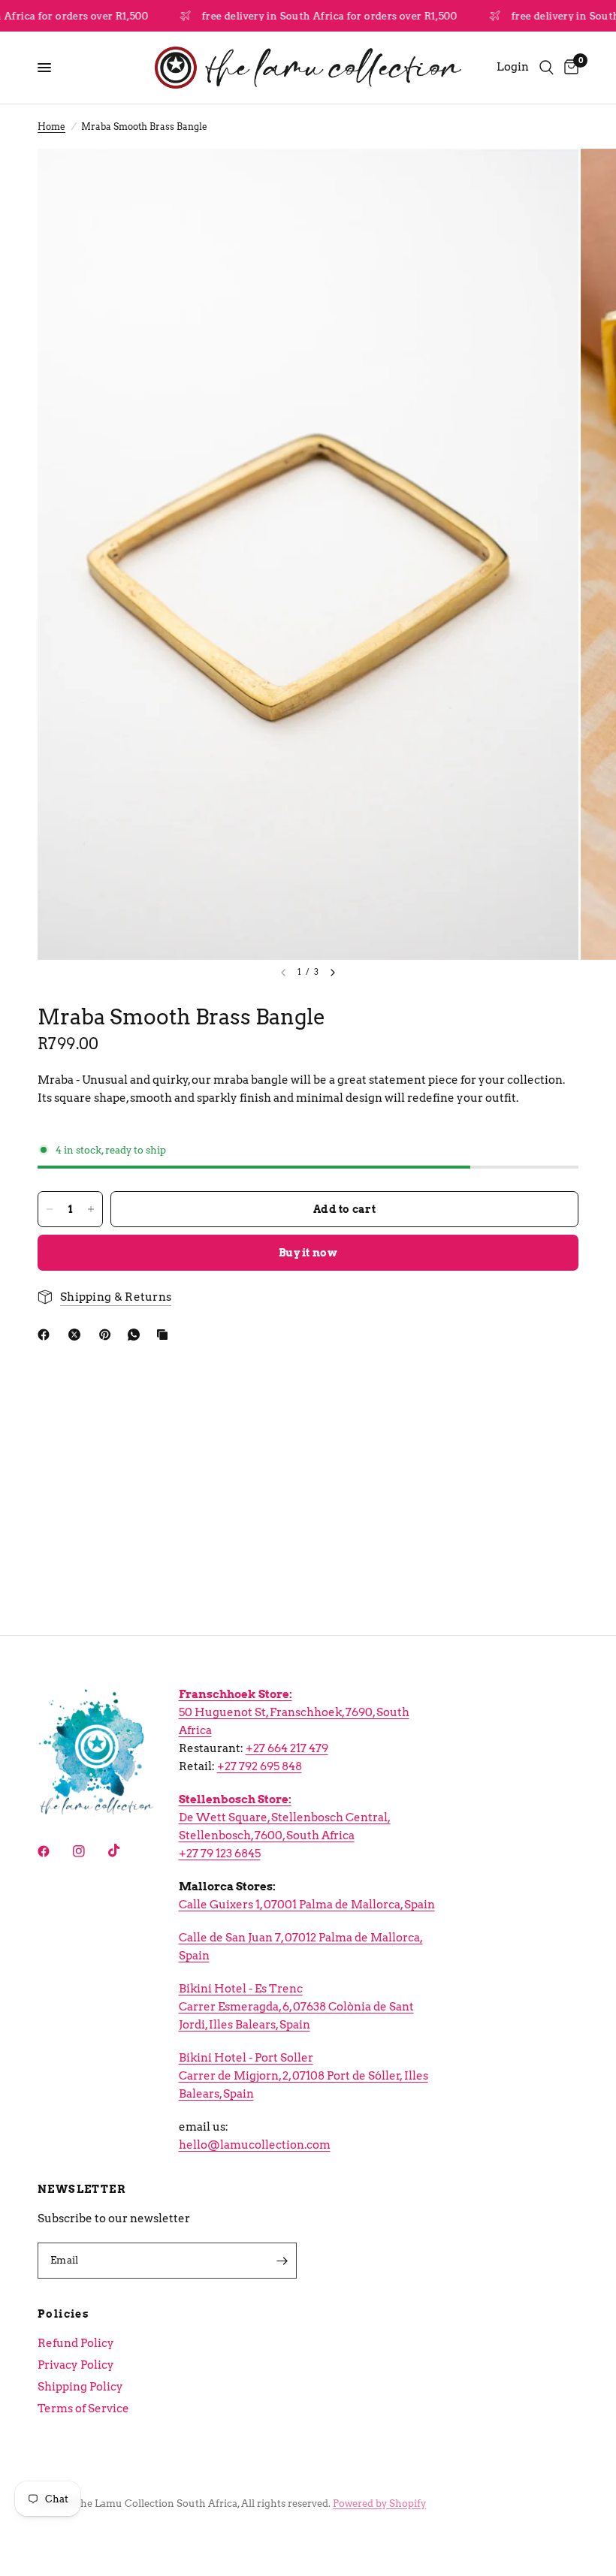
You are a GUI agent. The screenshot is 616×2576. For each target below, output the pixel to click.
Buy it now (308, 1253)
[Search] (547, 68)
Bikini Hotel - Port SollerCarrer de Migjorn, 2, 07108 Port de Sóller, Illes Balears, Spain (303, 2076)
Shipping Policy (80, 2387)
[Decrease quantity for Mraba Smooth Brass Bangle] (50, 1209)
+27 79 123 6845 (220, 1854)
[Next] (333, 973)
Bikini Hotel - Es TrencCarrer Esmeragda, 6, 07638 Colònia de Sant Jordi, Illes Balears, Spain (296, 2007)
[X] (77, 1335)
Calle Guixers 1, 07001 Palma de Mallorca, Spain (307, 1905)
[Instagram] (89, 1851)
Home (51, 127)
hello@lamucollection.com (255, 2145)
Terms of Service (83, 2409)
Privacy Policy (76, 2365)
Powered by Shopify (379, 2504)
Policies (63, 2314)
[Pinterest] (108, 1335)
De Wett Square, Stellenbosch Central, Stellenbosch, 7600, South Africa (285, 1817)
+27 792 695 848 (260, 1766)
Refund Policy (76, 2343)
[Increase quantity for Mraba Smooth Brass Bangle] (91, 1209)
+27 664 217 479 (287, 1748)
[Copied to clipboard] (165, 1335)
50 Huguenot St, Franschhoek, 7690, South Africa (294, 1712)
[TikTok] (125, 1851)
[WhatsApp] (137, 1335)
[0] (569, 68)
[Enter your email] (282, 2261)
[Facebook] (47, 1335)
